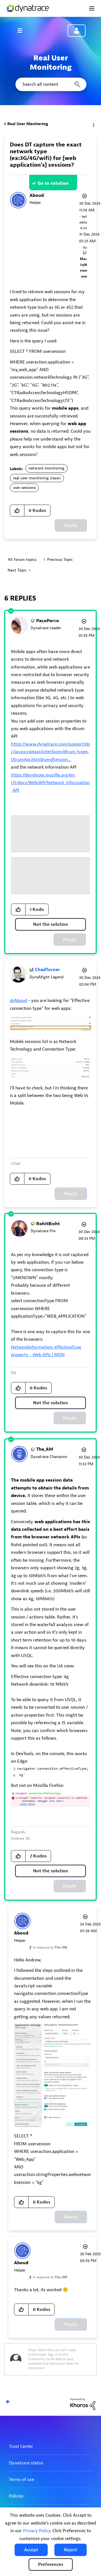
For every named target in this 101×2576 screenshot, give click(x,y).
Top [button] (8, 2402)
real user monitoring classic (37, 478)
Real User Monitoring (28, 124)
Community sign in (77, 31)
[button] (31, 2550)
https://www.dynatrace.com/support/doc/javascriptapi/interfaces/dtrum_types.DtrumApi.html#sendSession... (50, 752)
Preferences (51, 2564)
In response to (50, 1947)
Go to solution (53, 183)
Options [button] (93, 124)
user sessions (24, 488)
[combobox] (50, 84)
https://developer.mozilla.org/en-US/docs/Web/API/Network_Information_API (50, 783)
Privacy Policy (37, 2531)
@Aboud (18, 1001)
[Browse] (22, 30)
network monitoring (47, 468)
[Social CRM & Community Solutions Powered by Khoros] (83, 2404)
